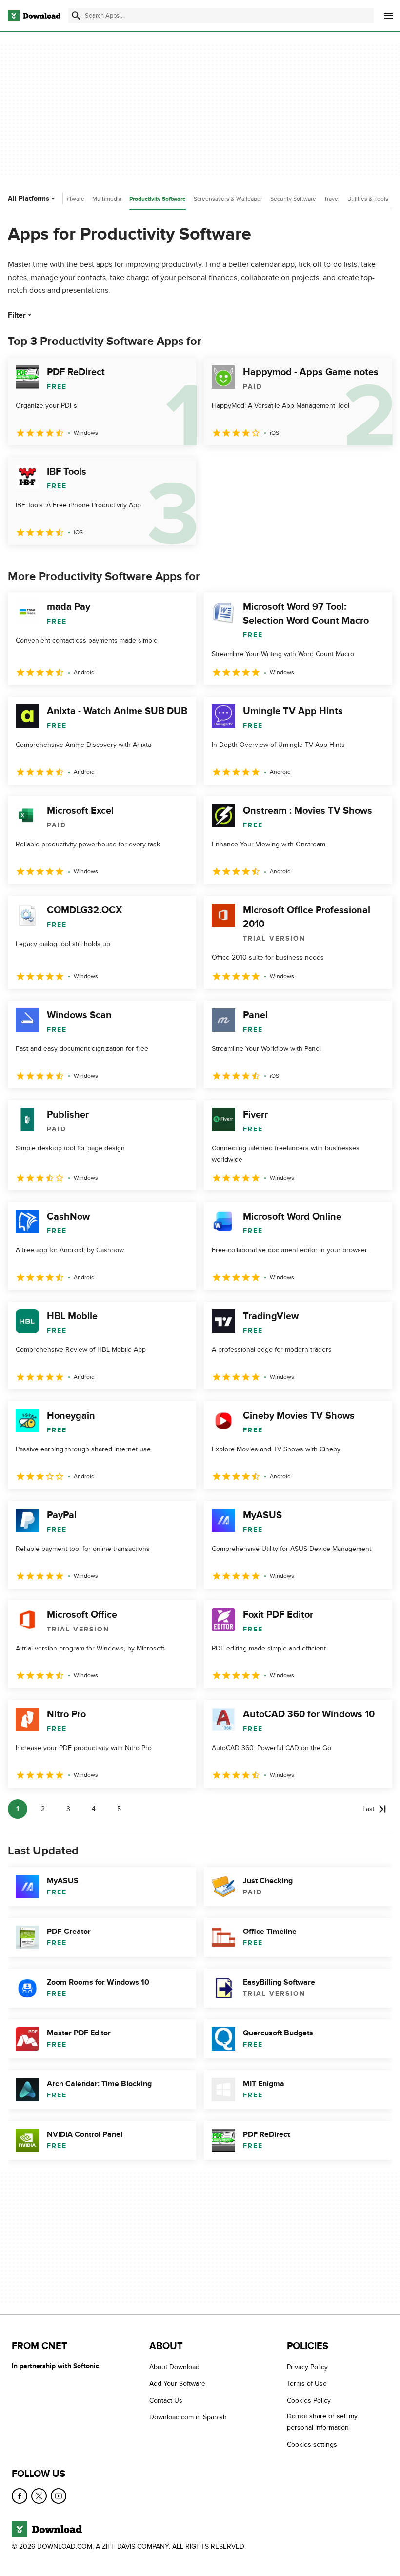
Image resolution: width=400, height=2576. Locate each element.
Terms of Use (307, 2384)
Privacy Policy (307, 2367)
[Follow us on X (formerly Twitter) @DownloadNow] (39, 2496)
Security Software (293, 199)
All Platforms (29, 198)
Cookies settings (312, 2445)
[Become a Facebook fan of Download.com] (20, 2496)
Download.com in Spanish (188, 2418)
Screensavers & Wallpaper (228, 199)
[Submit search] (76, 16)
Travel (332, 199)
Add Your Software (177, 2384)
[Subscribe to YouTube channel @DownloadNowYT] (59, 2496)
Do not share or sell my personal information (322, 2422)
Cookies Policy (309, 2401)
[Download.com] (34, 16)
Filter (17, 315)
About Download (174, 2367)
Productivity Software (158, 199)
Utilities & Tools (368, 199)
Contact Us (166, 2401)
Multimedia (107, 199)
